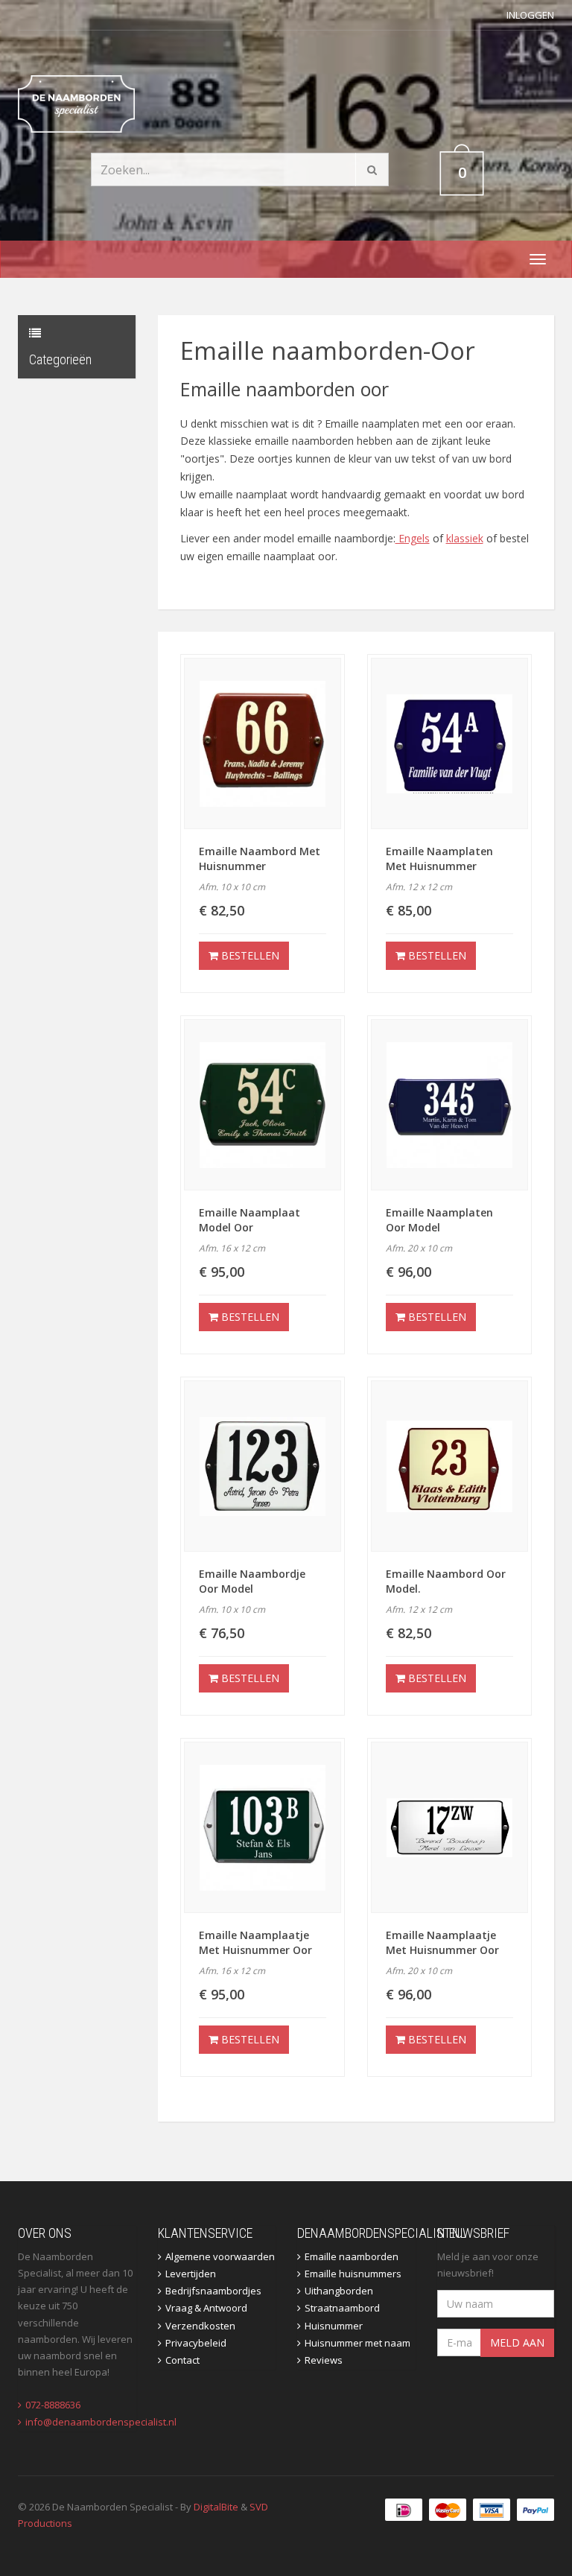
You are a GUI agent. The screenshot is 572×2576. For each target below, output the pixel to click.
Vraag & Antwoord (206, 2308)
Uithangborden (339, 2291)
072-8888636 (53, 2405)
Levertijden (191, 2274)
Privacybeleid (196, 2343)
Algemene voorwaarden (220, 2256)
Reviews (324, 2360)
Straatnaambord (342, 2308)
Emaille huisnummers (353, 2274)
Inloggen (530, 15)
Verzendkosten (200, 2326)
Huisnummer (334, 2326)
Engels (413, 538)
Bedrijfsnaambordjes (213, 2291)
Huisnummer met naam (357, 2343)
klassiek (465, 538)
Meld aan (517, 2342)
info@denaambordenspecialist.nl (101, 2422)
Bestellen (249, 955)
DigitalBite (216, 2507)
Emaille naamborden (352, 2256)
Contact (182, 2360)
